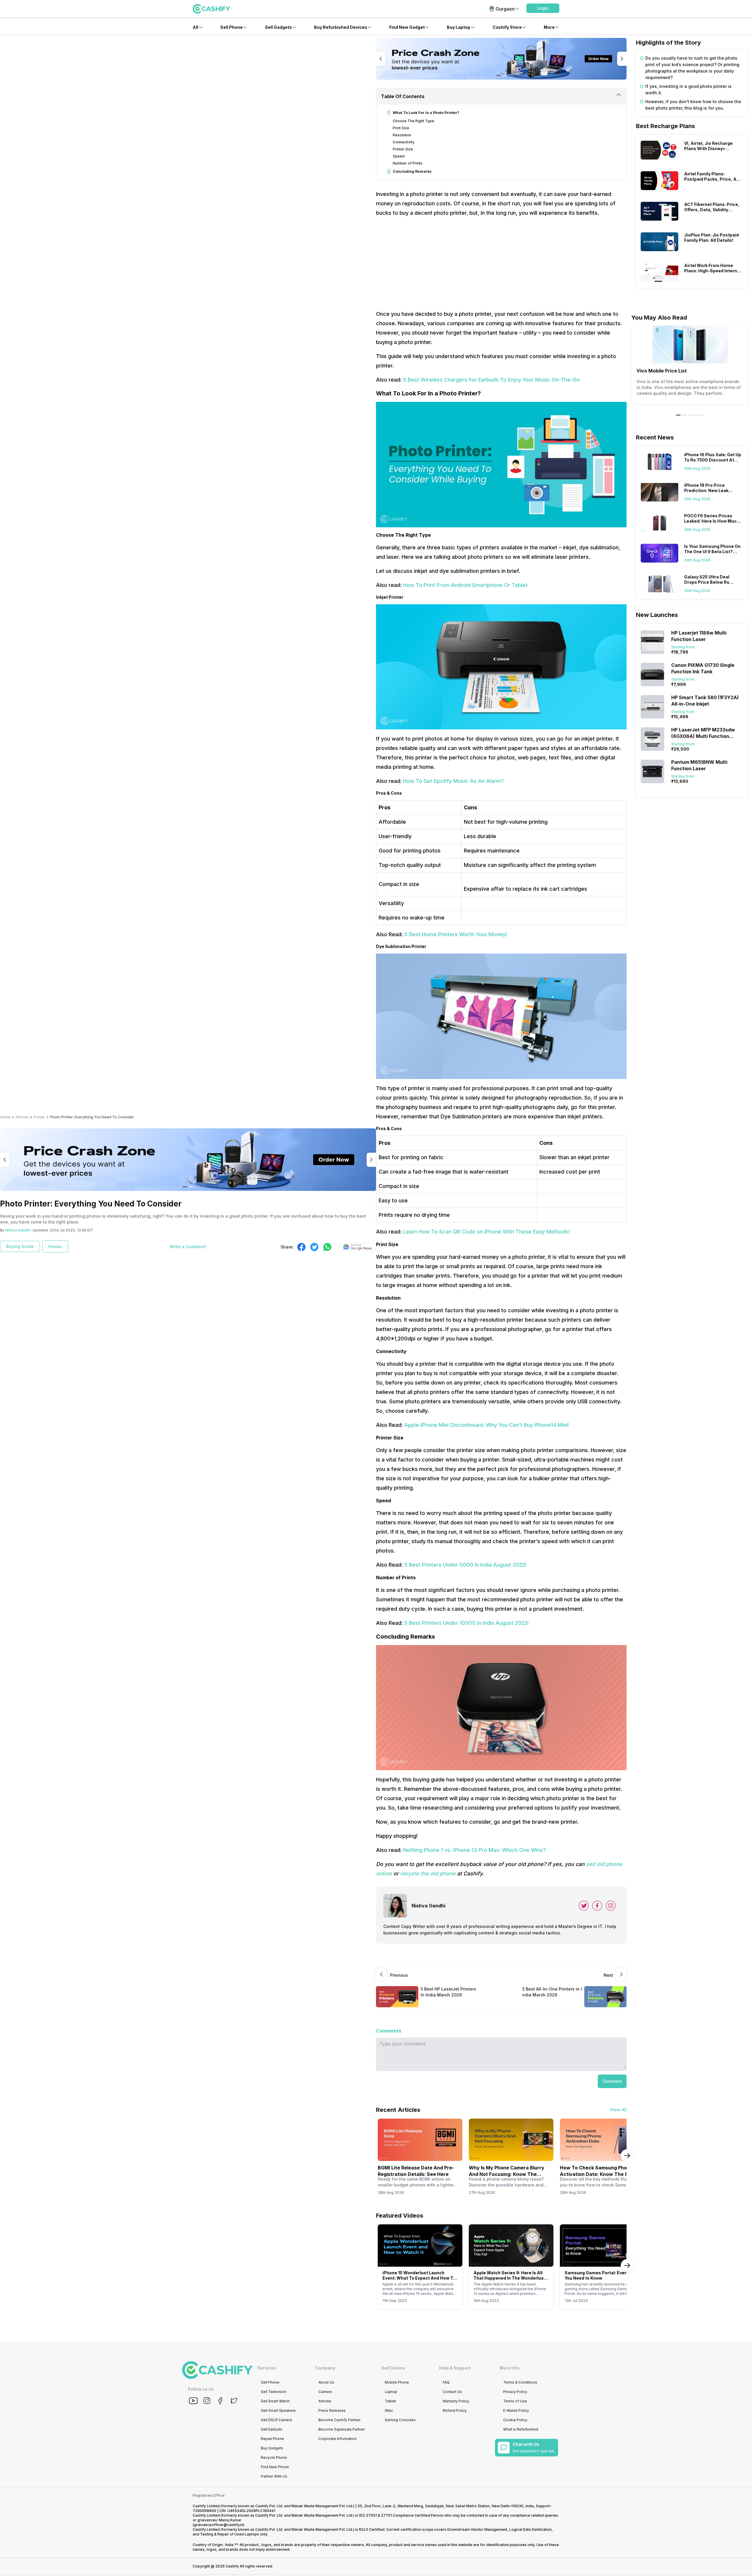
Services (267, 2368)
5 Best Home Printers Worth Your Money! (456, 934)
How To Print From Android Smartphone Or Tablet (465, 585)
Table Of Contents (403, 96)
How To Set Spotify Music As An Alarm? (453, 781)
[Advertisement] (501, 264)
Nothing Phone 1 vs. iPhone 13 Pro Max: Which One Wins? (475, 1850)
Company (325, 2368)
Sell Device (393, 2368)
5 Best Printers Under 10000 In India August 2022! (466, 1623)
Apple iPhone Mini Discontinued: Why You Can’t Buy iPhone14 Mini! (487, 1425)
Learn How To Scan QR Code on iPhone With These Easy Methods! (486, 1232)
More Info (510, 2368)
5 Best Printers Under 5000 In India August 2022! (465, 1565)
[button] (543, 8)
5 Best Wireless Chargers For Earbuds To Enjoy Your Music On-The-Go (491, 380)
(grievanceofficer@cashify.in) (219, 2525)
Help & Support (455, 2368)
